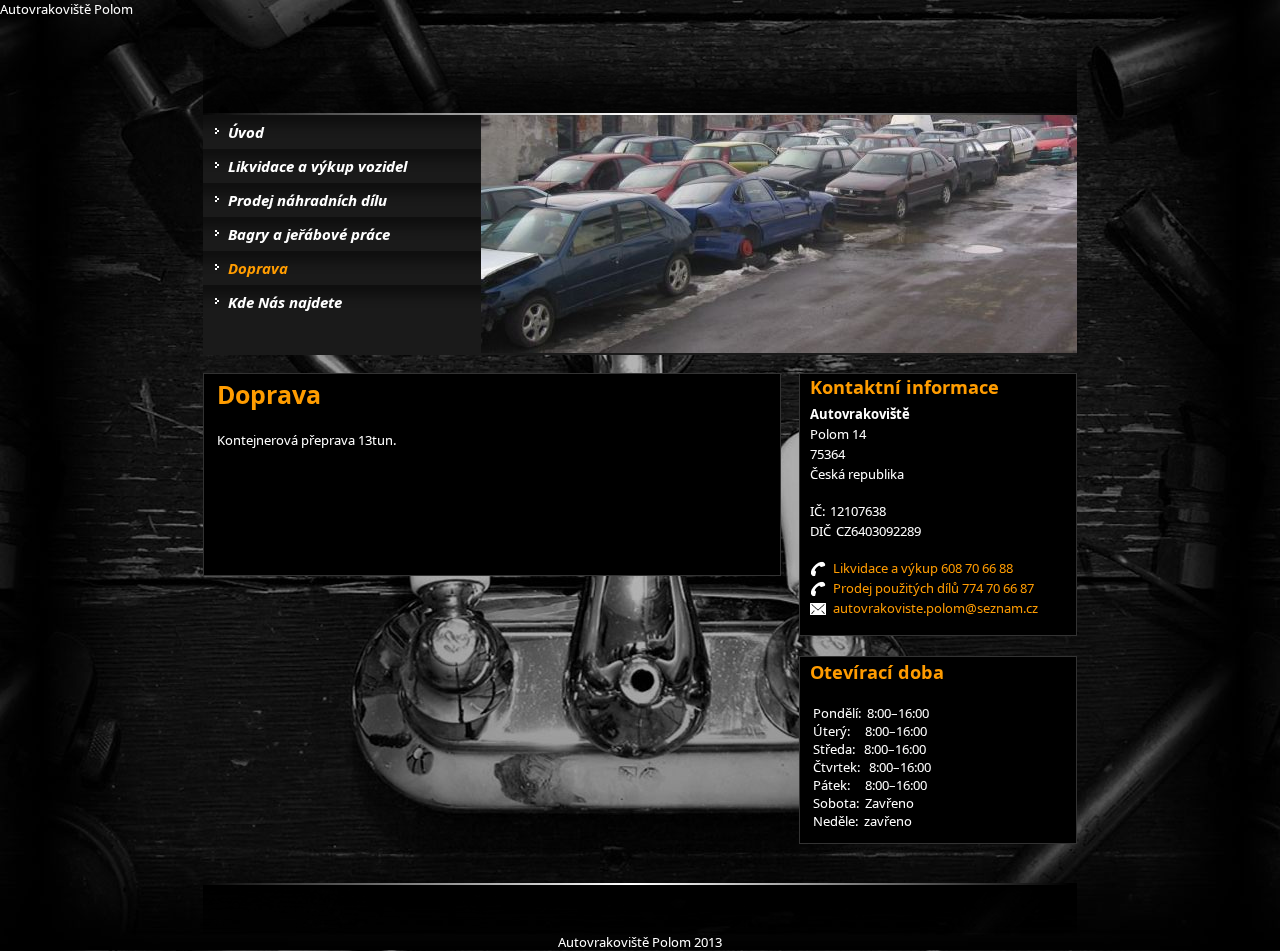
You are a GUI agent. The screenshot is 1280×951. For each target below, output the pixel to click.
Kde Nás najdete (285, 302)
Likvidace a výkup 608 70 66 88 (923, 568)
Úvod (246, 132)
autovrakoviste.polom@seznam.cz (935, 608)
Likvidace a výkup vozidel (317, 166)
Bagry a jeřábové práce (309, 234)
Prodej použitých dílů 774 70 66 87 (933, 588)
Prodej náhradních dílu (307, 200)
